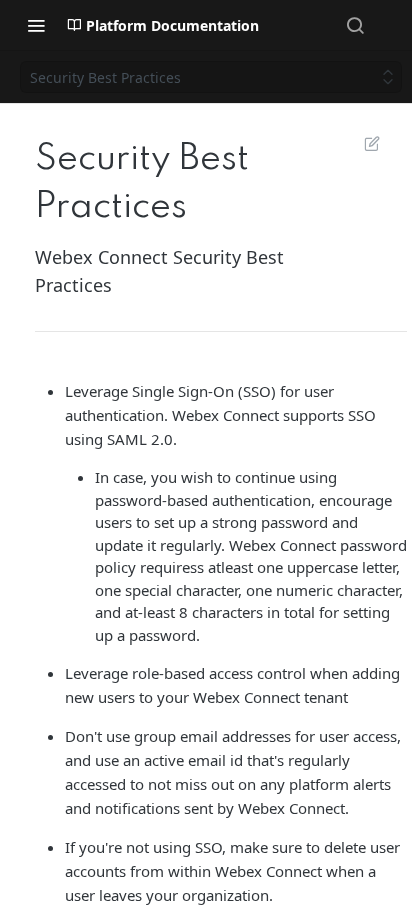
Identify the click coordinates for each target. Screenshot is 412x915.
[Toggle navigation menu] (36, 25)
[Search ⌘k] (355, 25)
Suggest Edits (362, 143)
